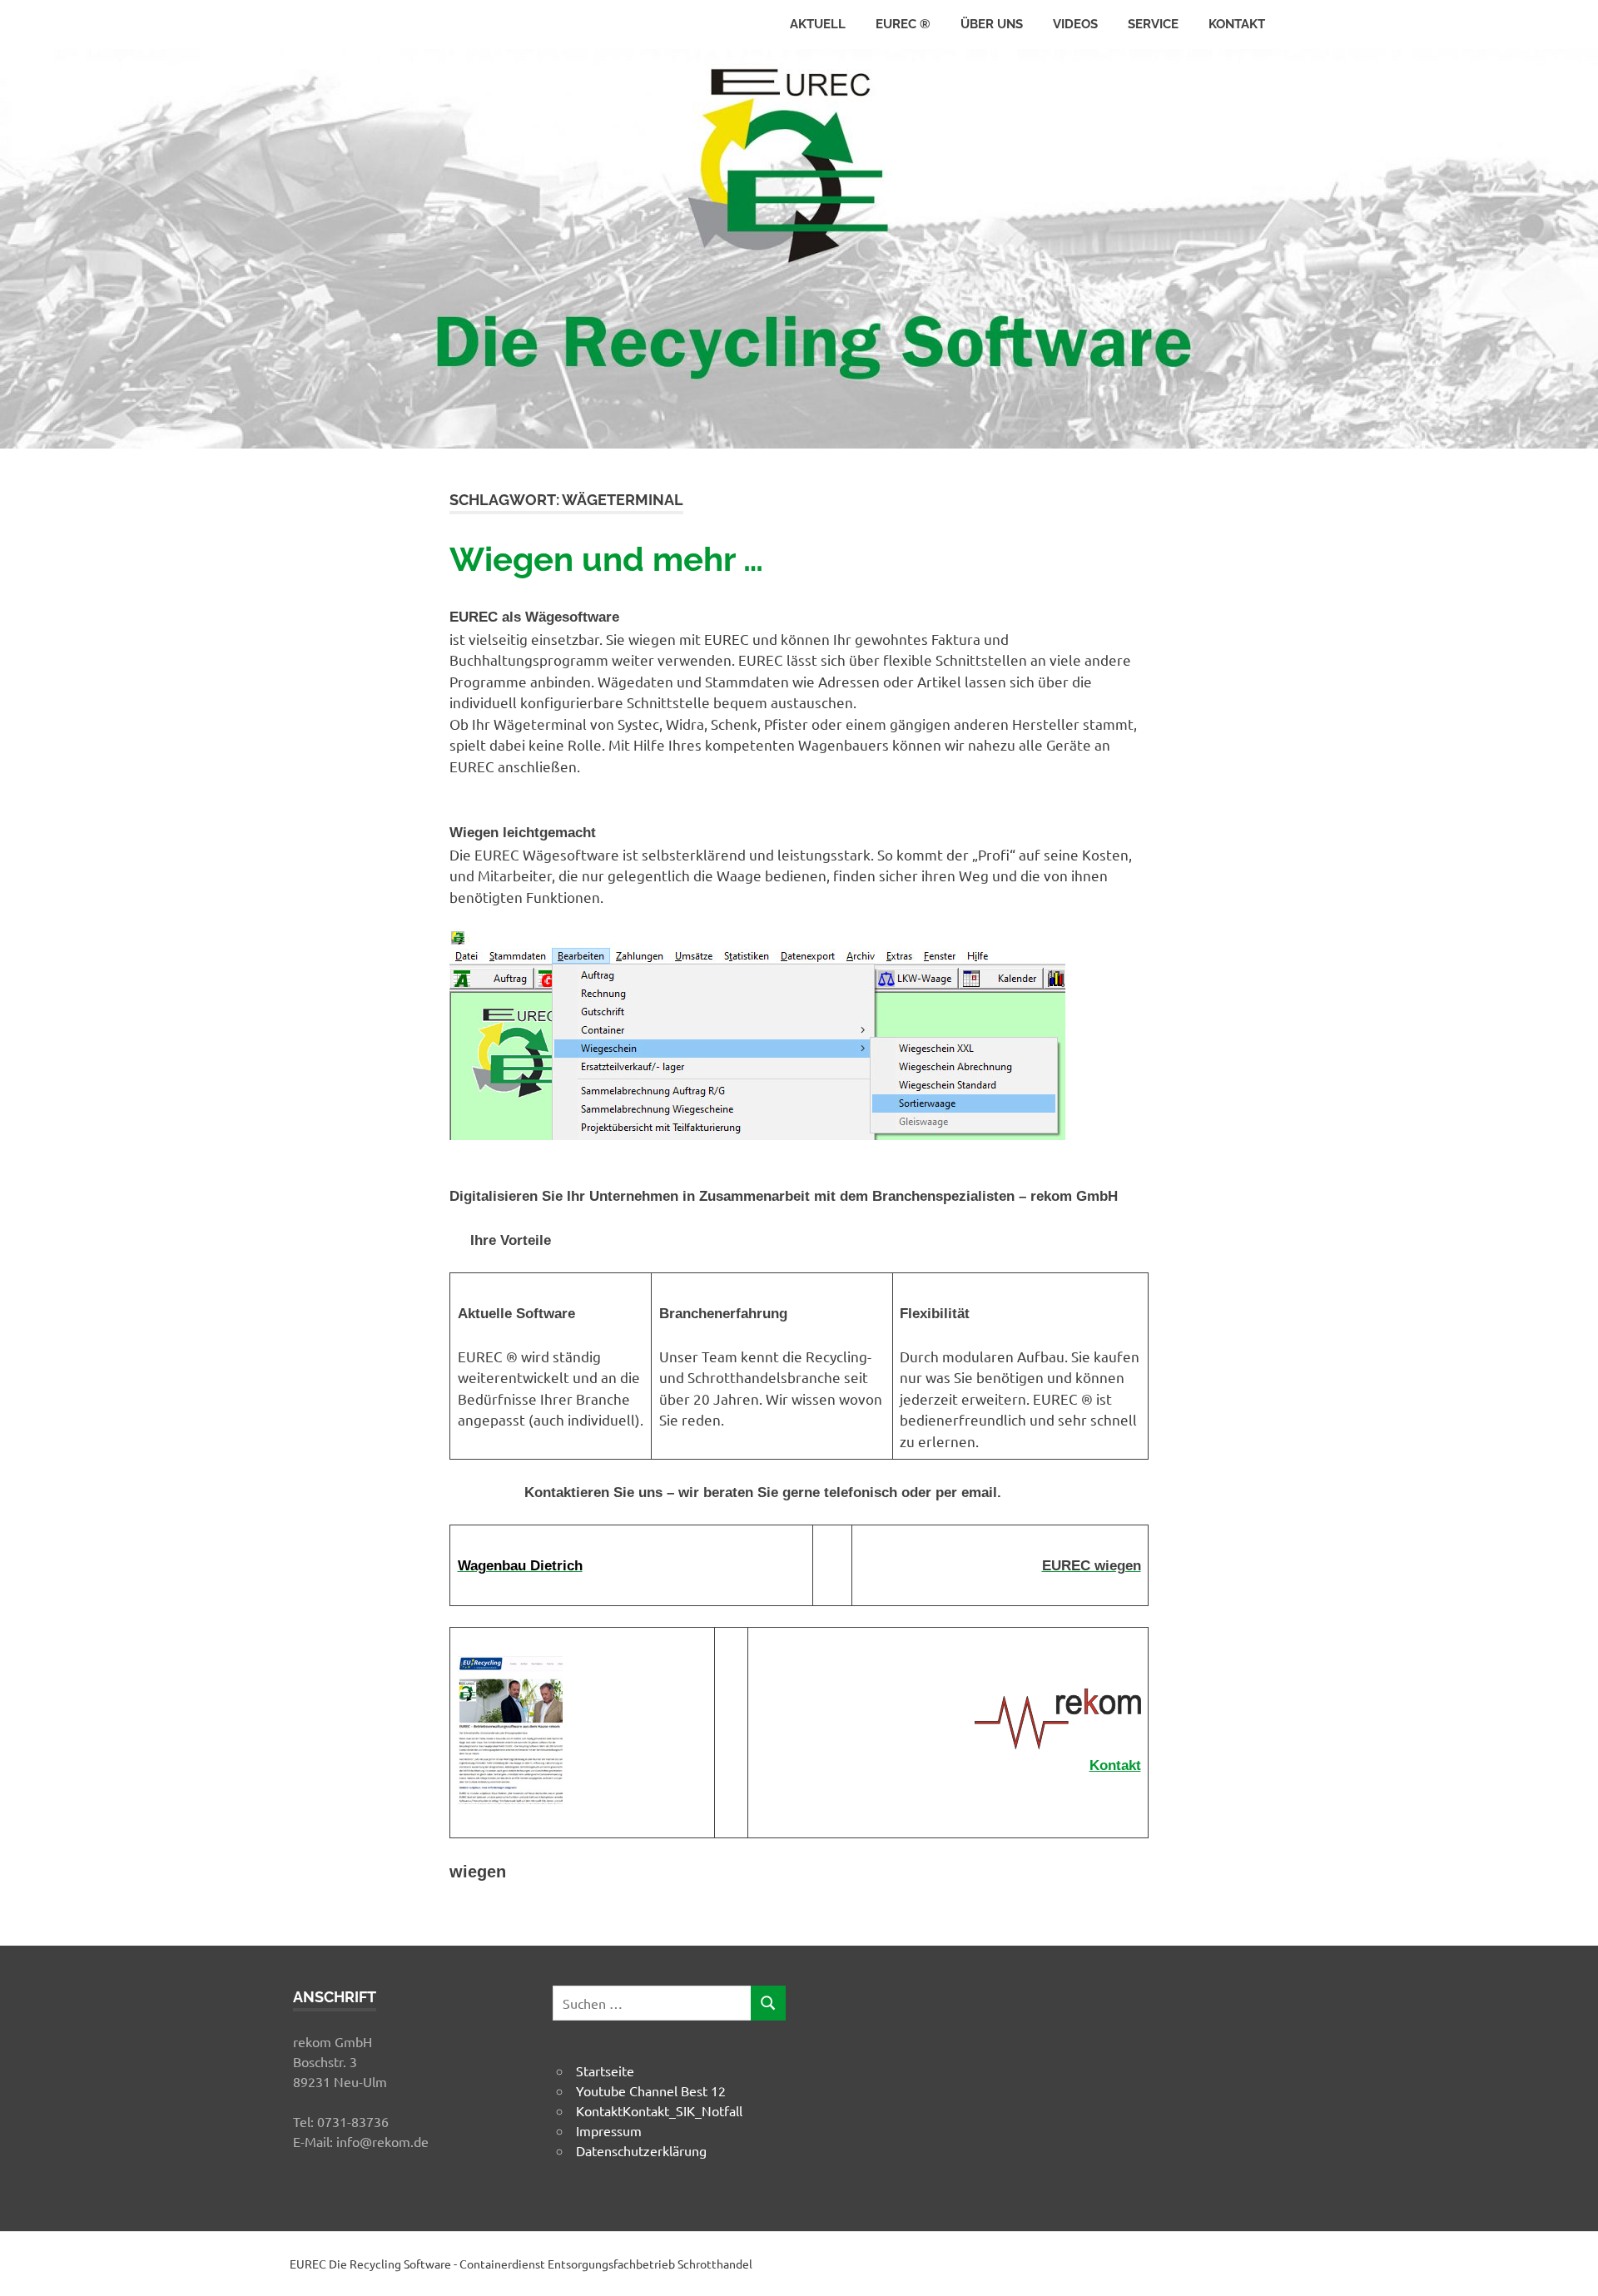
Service (1153, 24)
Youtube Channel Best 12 (651, 2090)
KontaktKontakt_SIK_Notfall (659, 2110)
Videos (1075, 24)
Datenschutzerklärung (641, 2150)
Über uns (992, 24)
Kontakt (1237, 24)
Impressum (609, 2130)
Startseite (605, 2070)
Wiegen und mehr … (606, 559)
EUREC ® (903, 24)
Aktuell (818, 24)
